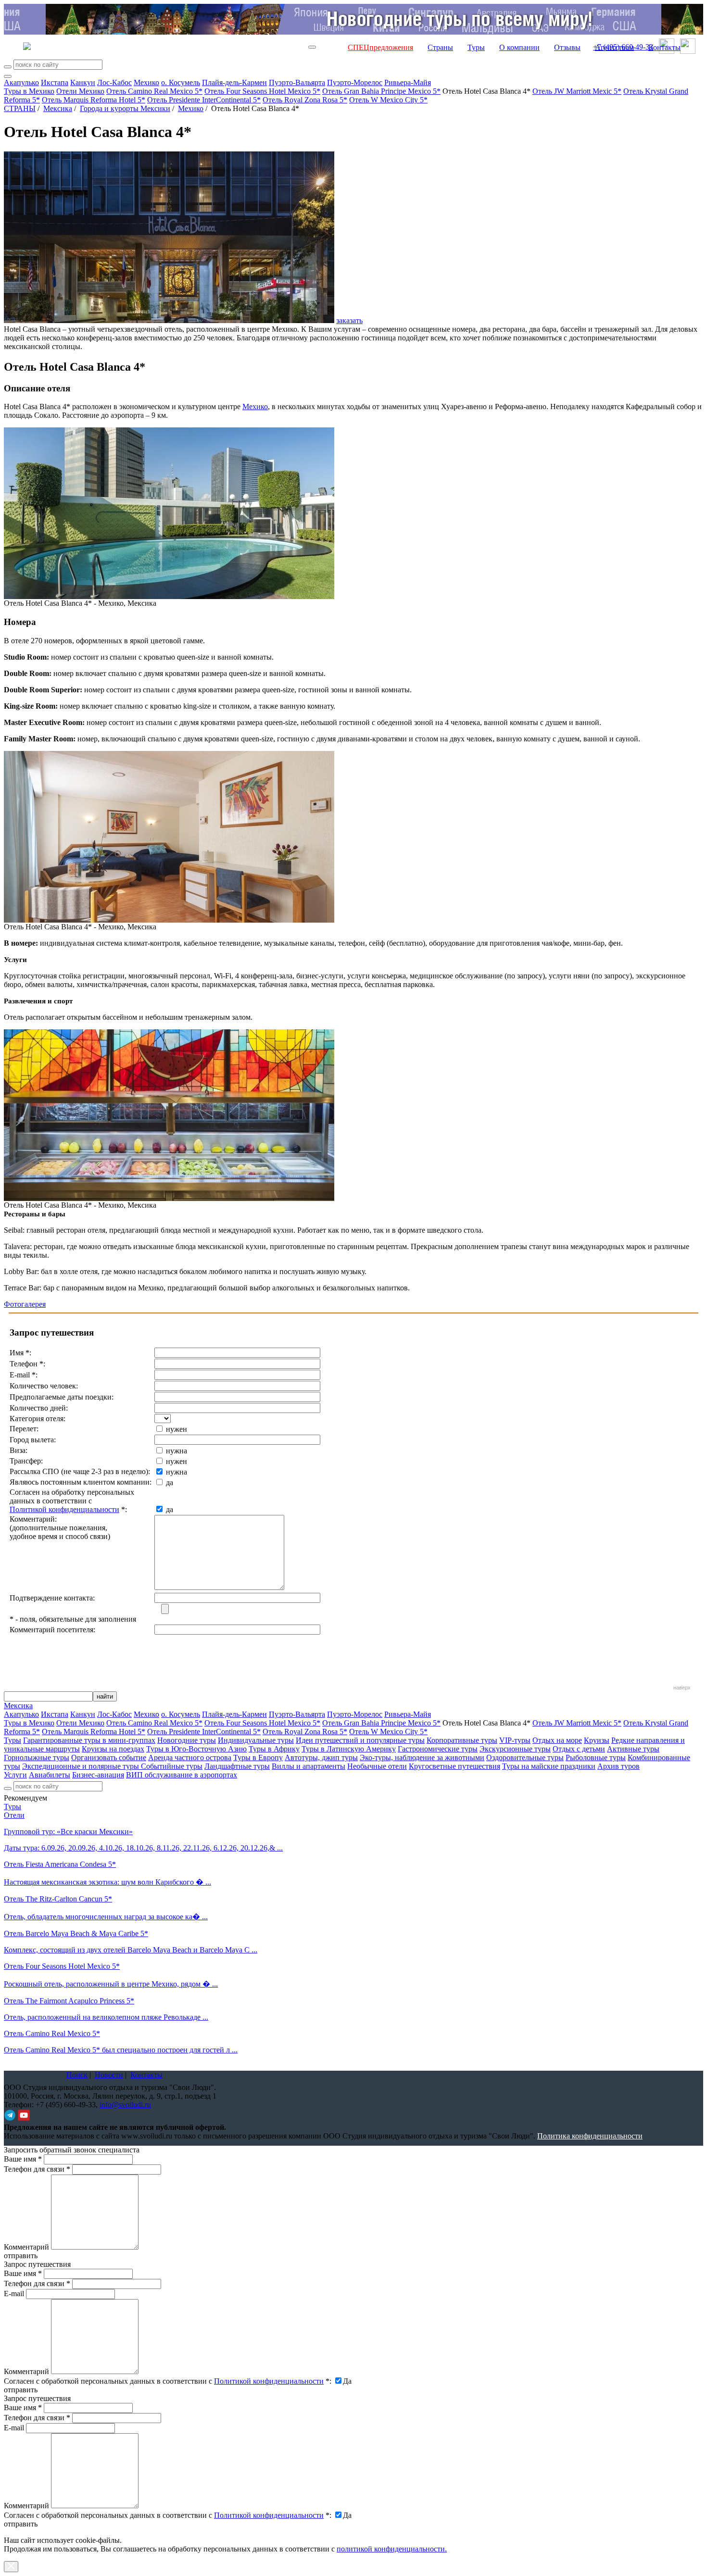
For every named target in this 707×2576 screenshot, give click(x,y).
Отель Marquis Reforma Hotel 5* (94, 100)
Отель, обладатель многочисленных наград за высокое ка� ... (106, 1917)
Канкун (83, 82)
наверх (682, 1688)
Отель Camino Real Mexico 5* (154, 91)
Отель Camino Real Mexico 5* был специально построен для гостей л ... (121, 2050)
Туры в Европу (258, 1757)
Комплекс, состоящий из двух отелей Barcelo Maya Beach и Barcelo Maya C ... (131, 1950)
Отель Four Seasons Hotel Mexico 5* (262, 91)
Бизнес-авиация (98, 1775)
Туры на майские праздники (549, 1766)
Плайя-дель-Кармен (234, 82)
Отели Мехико (80, 91)
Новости (109, 2075)
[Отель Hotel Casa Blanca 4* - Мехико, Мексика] (169, 596)
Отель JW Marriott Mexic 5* (577, 91)
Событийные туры (172, 1766)
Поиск (77, 2075)
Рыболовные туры (596, 1757)
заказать (349, 320)
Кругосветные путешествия (454, 1766)
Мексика (58, 108)
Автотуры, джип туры (321, 1757)
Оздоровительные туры (525, 1757)
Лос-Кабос (114, 82)
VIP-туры (515, 1740)
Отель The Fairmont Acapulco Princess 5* (69, 2001)
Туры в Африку (274, 1749)
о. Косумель (181, 82)
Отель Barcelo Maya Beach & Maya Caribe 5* (76, 1933)
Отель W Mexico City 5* (388, 100)
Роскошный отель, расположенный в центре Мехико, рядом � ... (111, 1984)
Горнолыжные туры (37, 1757)
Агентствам (614, 47)
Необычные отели (377, 1766)
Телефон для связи (37, 2169)
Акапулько (21, 82)
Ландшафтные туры (237, 1766)
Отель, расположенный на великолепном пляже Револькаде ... (106, 2017)
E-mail (14, 2294)
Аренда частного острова (190, 1757)
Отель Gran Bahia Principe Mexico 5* (381, 91)
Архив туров (619, 1766)
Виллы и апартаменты (309, 1766)
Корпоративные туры (462, 1740)
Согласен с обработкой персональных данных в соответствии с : (168, 2381)
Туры (476, 47)
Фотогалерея (25, 1304)
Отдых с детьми (579, 1749)
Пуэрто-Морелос (355, 82)
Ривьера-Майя (408, 82)
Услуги (15, 1775)
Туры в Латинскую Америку (349, 1749)
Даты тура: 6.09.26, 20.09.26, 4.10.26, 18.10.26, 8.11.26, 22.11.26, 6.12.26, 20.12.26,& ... (143, 1848)
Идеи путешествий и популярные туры (360, 1740)
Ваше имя (23, 2159)
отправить (21, 2524)
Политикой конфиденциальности (64, 1509)
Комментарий (26, 2247)
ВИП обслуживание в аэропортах (182, 1775)
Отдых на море (557, 1740)
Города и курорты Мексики (125, 108)
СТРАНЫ (20, 108)
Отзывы (567, 47)
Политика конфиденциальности (590, 2136)
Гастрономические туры (438, 1749)
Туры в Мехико (29, 91)
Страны (440, 47)
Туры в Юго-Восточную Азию (196, 1749)
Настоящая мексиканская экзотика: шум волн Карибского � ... (107, 1882)
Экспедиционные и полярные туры (82, 1766)
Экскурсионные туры (515, 1749)
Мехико (146, 82)
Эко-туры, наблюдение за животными (422, 1757)
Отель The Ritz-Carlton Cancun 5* (58, 1899)
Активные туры (633, 1749)
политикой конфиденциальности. (392, 2549)
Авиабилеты (50, 1775)
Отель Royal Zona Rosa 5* (305, 100)
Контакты (664, 47)
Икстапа (55, 82)
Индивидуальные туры (256, 1740)
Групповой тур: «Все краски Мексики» (68, 1832)
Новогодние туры (187, 1740)
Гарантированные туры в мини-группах (89, 1740)
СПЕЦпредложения (380, 47)
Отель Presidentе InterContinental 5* (204, 100)
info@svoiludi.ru (125, 2105)
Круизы (597, 1740)
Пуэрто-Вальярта (297, 82)
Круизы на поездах (113, 1749)
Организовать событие (109, 1757)
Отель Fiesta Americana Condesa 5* (60, 1864)
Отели (14, 1815)
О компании (519, 47)
